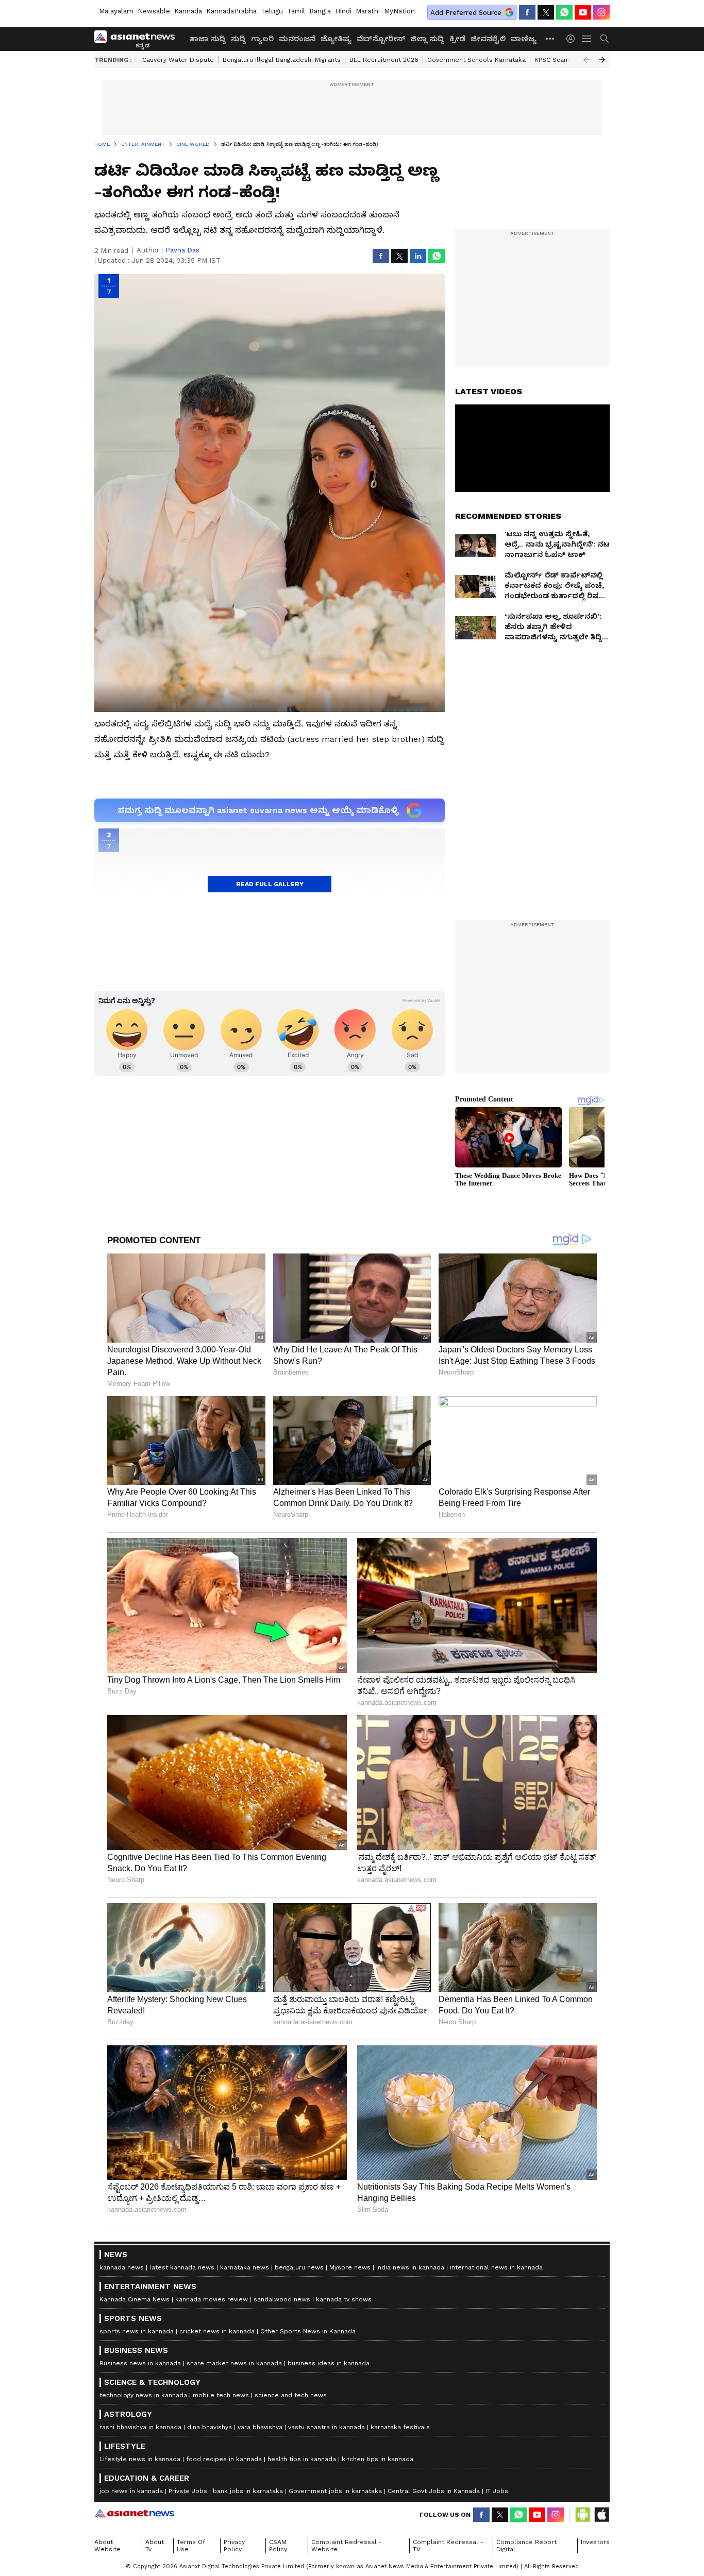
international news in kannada (496, 2267)
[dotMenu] (550, 38)
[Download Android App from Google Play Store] (583, 2515)
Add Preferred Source (466, 13)
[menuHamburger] (587, 39)
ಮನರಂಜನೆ (297, 39)
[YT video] (583, 12)
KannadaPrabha (231, 11)
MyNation (399, 11)
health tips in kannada (302, 2459)
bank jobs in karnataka (248, 2491)
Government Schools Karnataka (476, 60)
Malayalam (116, 11)
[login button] (573, 39)
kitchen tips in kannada (378, 2459)
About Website (107, 2546)
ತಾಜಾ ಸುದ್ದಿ (207, 39)
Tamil (296, 11)
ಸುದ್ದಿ (238, 39)
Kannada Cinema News (135, 2299)
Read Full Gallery (270, 884)
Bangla (320, 11)
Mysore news (350, 2267)
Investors (595, 2542)
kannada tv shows (344, 2299)
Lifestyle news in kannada (140, 2459)
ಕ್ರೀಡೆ (457, 39)
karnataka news (245, 2267)
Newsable (154, 11)
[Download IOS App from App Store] (601, 2515)
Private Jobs (188, 2491)
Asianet (134, 2513)
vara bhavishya (260, 2427)
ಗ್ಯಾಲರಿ (262, 39)
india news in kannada (410, 2267)
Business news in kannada (140, 2363)
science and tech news (291, 2395)
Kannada (188, 11)
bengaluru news (299, 2267)
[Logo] (138, 39)
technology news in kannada (143, 2395)
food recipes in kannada (224, 2459)
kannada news (122, 2267)
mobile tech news (221, 2395)
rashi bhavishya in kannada (140, 2427)
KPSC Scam (552, 60)
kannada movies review (212, 2299)
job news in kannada (131, 2491)
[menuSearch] (605, 39)
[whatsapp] (564, 12)
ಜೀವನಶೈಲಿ (488, 39)
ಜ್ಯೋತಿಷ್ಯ (336, 39)
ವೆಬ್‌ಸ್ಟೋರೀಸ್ (381, 39)
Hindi (343, 11)
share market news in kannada (234, 2363)
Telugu (272, 11)
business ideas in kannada (329, 2363)
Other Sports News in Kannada (308, 2331)
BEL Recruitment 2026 (384, 60)
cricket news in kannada (217, 2331)
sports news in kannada (137, 2331)
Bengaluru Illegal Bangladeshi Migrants (282, 60)
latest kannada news (182, 2267)
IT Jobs (497, 2491)
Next (602, 60)
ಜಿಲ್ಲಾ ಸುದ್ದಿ (427, 39)
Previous (586, 60)
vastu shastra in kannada (326, 2427)
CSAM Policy (278, 2546)
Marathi (368, 11)
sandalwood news (282, 2299)
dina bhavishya (209, 2427)
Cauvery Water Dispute (178, 60)
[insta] (601, 12)
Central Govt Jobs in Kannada (434, 2491)
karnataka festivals (400, 2427)
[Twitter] (546, 12)
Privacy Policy (234, 2546)
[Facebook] (527, 12)
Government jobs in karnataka (335, 2491)
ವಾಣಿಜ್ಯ (524, 39)
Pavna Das (182, 250)
